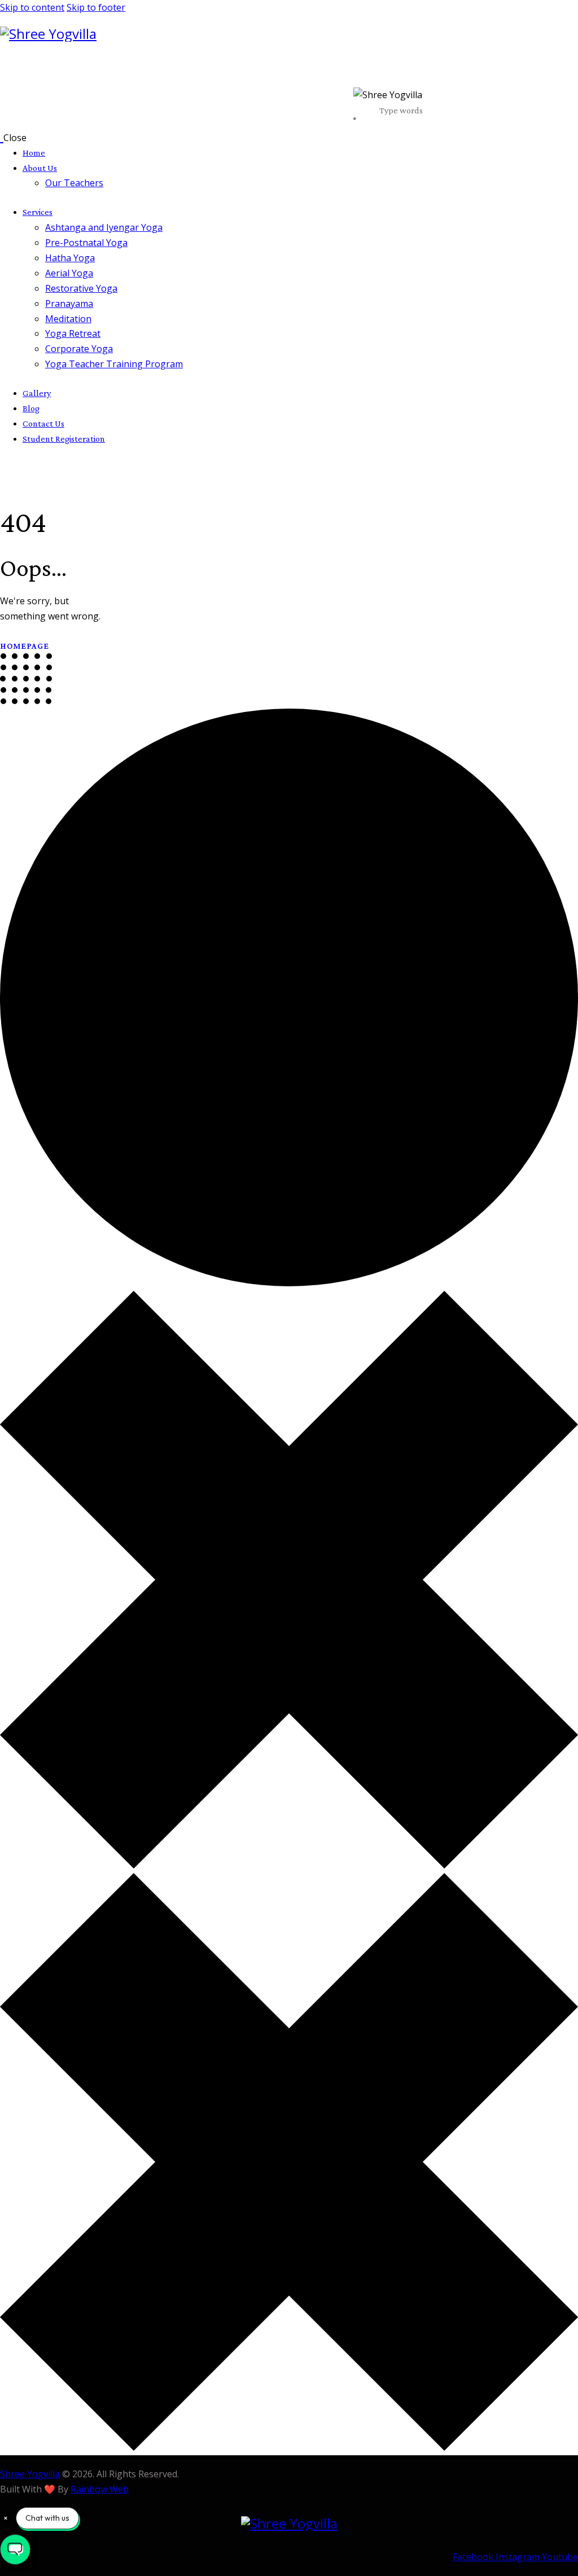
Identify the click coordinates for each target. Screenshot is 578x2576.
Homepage (25, 646)
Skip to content (32, 7)
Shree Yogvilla (30, 2474)
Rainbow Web (100, 2489)
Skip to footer (96, 7)
